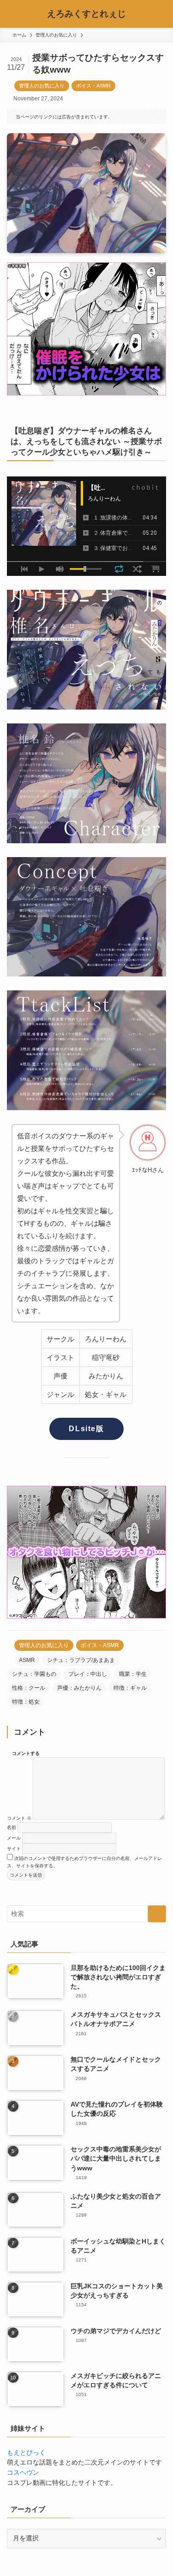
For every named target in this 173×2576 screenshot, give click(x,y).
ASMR (27, 1660)
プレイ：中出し (88, 1674)
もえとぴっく (26, 2453)
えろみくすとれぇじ (86, 14)
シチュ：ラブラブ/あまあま (81, 1660)
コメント (19, 1818)
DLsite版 (86, 1429)
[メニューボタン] (14, 14)
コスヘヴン (23, 2473)
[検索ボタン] (159, 14)
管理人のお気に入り (42, 86)
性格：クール (29, 1688)
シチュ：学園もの (34, 1674)
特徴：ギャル (130, 1688)
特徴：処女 (26, 1702)
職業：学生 (133, 1674)
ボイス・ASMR (93, 86)
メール (14, 1838)
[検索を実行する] (157, 1914)
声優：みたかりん (79, 1688)
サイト (14, 1849)
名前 (12, 1827)
